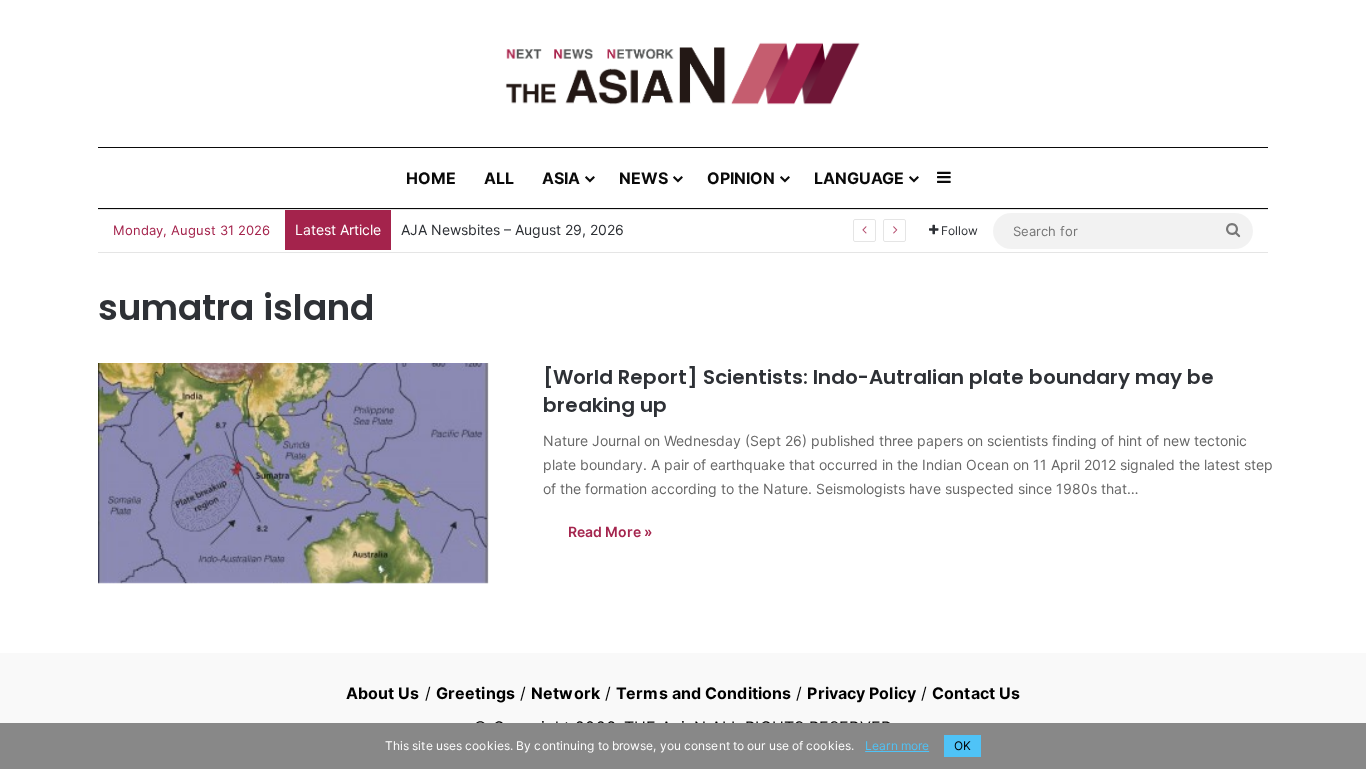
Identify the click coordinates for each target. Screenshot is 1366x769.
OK (962, 745)
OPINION (741, 178)
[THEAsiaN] (683, 73)
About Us (383, 693)
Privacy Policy (861, 693)
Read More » (610, 531)
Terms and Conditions (703, 693)
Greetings (475, 693)
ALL (499, 178)
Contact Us (976, 693)
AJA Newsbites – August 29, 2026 (512, 229)
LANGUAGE (859, 178)
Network (565, 693)
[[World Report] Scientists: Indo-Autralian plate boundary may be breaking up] (308, 473)
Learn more (897, 745)
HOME (431, 178)
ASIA (561, 178)
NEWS (643, 178)
